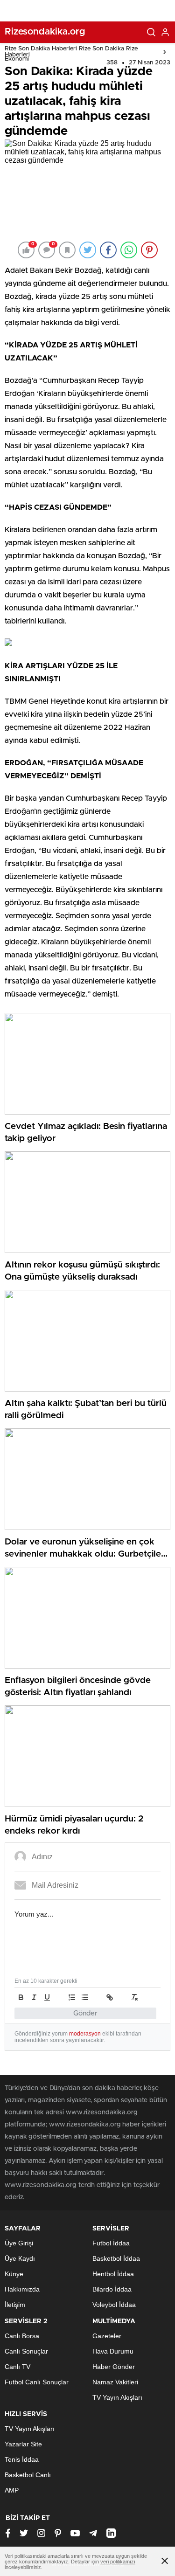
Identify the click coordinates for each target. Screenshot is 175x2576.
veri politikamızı (118, 2562)
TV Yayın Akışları (117, 2397)
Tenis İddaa (22, 2459)
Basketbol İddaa (116, 2258)
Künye (14, 2274)
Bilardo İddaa (112, 2289)
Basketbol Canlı (28, 2475)
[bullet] (85, 1997)
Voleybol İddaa (114, 2305)
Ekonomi (17, 59)
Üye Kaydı (20, 2258)
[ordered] (72, 1997)
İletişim (15, 2305)
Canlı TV (17, 2367)
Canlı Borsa (22, 2336)
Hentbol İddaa (113, 2274)
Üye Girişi (19, 2243)
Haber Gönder (114, 2367)
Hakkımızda (22, 2289)
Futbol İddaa (111, 2243)
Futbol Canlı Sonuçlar (37, 2382)
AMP (12, 2490)
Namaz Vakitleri (115, 2382)
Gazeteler (107, 2336)
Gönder (85, 2013)
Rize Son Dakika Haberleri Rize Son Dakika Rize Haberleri (71, 52)
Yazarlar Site (23, 2444)
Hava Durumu (113, 2351)
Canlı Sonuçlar (26, 2351)
